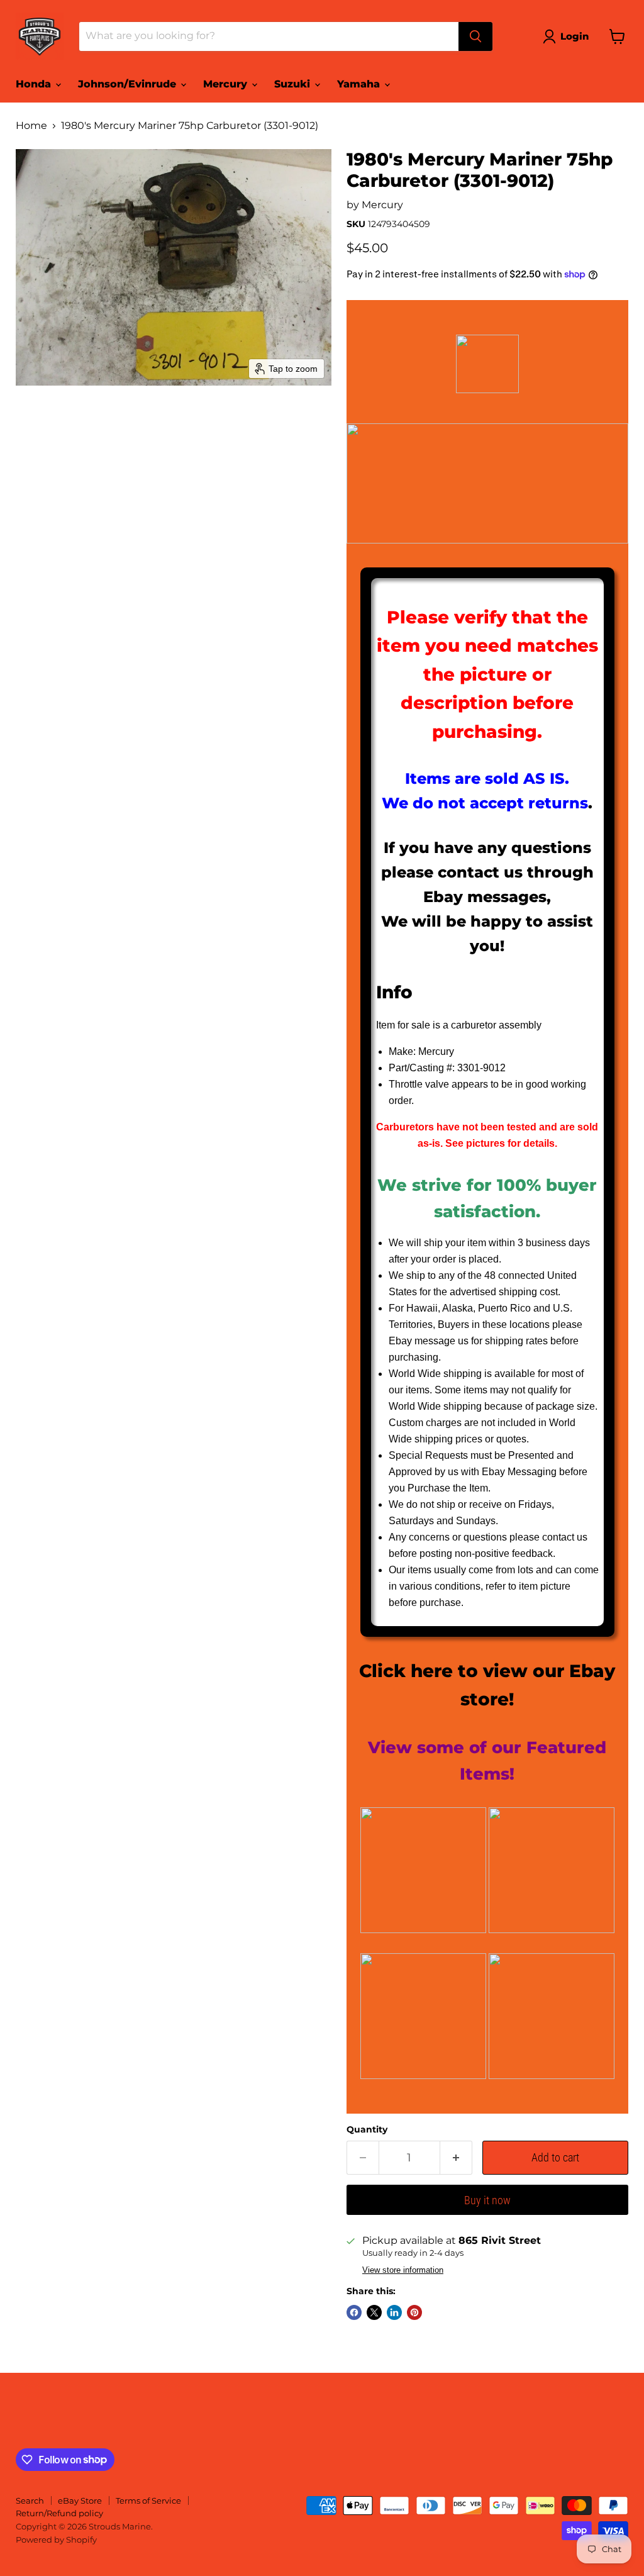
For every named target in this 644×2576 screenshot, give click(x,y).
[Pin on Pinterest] (414, 2312)
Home (31, 126)
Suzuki (294, 84)
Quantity (367, 2129)
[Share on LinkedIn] (394, 2312)
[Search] (475, 36)
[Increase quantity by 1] (456, 2158)
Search (30, 2501)
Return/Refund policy (59, 2513)
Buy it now (487, 2200)
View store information (403, 2270)
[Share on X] (374, 2312)
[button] (568, 36)
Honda (35, 84)
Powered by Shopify (56, 2540)
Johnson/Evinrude (129, 84)
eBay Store (80, 2501)
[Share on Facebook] (354, 2312)
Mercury (227, 84)
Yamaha (360, 84)
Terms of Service (148, 2501)
